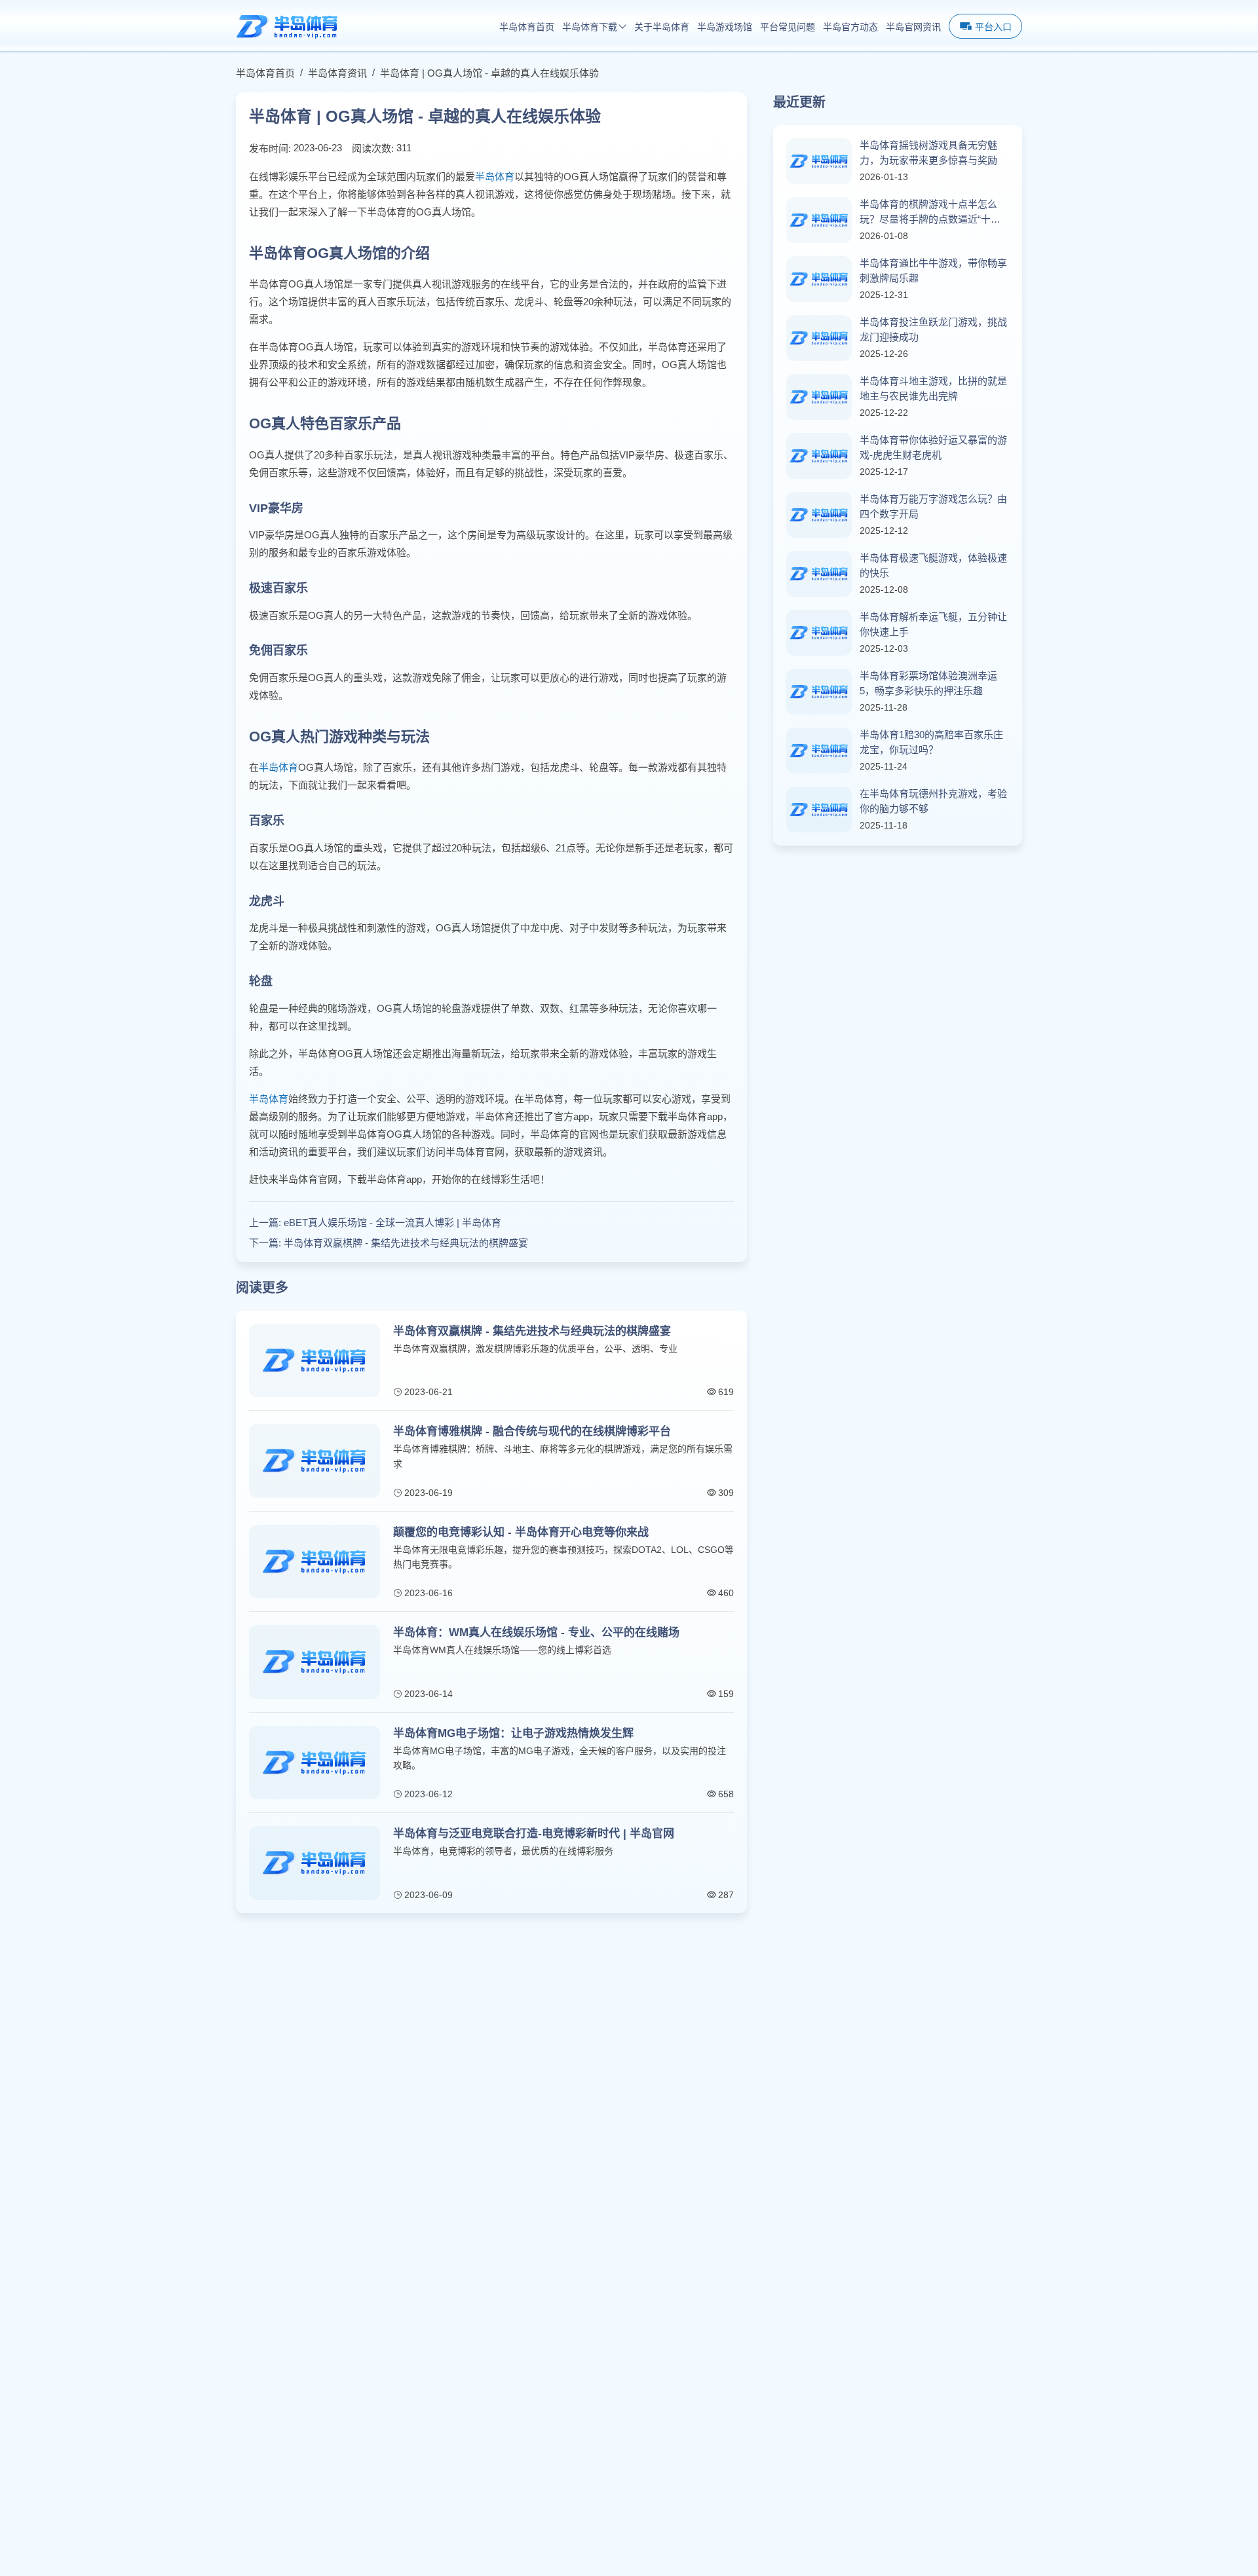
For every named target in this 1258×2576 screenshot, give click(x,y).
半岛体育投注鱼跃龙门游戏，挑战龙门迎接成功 (933, 329)
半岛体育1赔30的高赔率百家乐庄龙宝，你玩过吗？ (931, 742)
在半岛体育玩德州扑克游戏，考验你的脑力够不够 (933, 801)
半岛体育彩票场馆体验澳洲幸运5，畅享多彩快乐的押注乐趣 (928, 683)
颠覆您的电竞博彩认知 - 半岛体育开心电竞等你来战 (521, 1532)
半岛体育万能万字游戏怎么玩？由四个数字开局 (933, 506)
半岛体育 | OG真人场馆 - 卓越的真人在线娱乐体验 (489, 73)
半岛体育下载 (590, 27)
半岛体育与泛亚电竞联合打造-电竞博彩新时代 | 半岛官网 (534, 1834)
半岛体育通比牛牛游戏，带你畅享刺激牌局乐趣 (933, 271)
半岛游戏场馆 (725, 27)
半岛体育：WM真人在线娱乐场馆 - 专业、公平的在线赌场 (536, 1633)
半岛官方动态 (850, 27)
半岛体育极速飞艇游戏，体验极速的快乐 (933, 565)
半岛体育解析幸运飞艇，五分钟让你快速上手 (933, 624)
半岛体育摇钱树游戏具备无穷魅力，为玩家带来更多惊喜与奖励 (928, 153)
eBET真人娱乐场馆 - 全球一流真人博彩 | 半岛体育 (392, 1223)
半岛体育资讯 (337, 73)
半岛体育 (495, 177)
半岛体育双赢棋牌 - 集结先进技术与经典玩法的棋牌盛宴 (406, 1243)
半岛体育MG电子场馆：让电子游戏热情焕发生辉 (513, 1733)
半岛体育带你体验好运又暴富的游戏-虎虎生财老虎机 (933, 447)
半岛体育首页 (527, 27)
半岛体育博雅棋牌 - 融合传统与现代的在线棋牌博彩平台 (532, 1431)
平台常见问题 (788, 27)
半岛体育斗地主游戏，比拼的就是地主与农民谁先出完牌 (933, 388)
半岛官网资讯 (913, 27)
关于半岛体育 (662, 27)
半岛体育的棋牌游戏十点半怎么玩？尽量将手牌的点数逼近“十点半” (930, 213)
